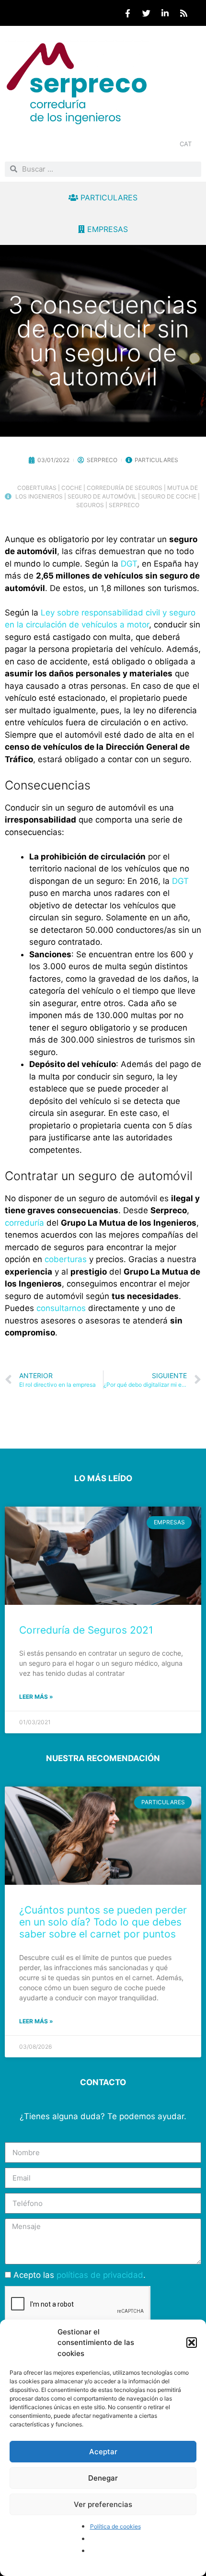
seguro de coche (169, 496)
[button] (192, 2343)
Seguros (90, 505)
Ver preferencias (103, 2504)
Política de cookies (115, 2526)
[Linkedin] (165, 13)
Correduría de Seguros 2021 (86, 1630)
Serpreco (124, 505)
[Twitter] (146, 13)
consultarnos (61, 1308)
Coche (72, 488)
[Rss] (183, 13)
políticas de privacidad (100, 2275)
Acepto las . (80, 2275)
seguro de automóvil (102, 496)
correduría (26, 1223)
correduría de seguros (125, 488)
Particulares (156, 460)
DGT (129, 564)
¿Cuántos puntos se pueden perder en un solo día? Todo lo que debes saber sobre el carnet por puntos (103, 1922)
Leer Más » (36, 1697)
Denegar (103, 2478)
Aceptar (103, 2452)
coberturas (37, 488)
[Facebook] (127, 13)
